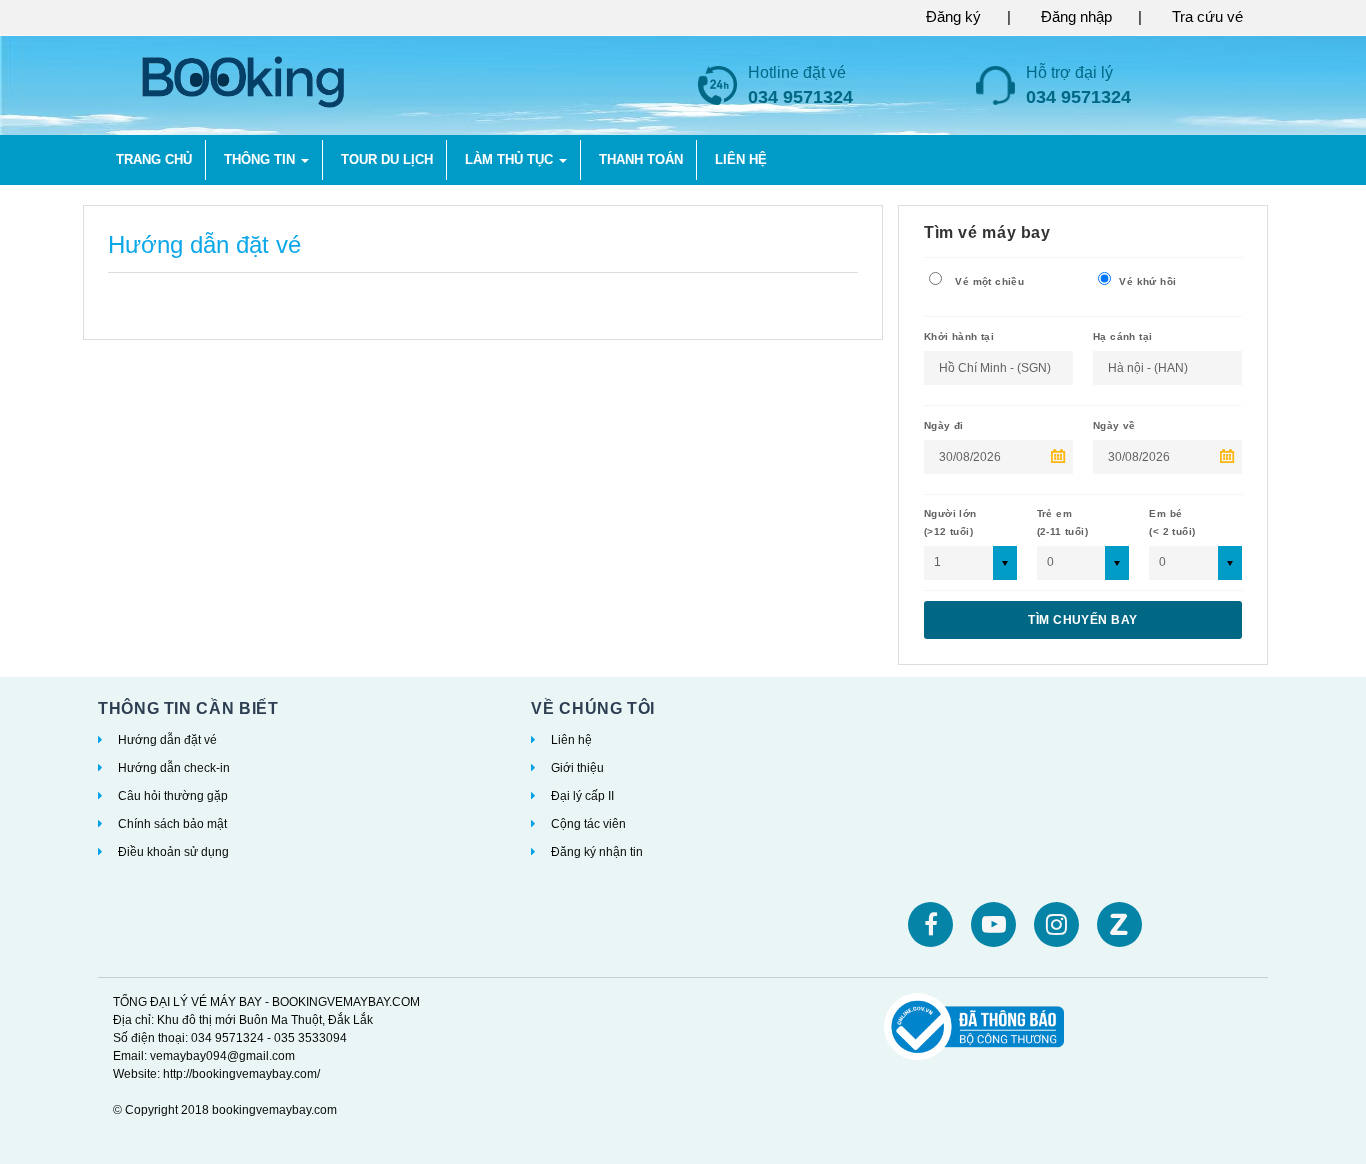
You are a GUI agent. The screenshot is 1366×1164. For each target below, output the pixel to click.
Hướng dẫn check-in (174, 768)
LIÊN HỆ (741, 159)
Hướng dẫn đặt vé (167, 740)
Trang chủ (154, 159)
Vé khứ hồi (1146, 281)
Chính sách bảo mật (172, 824)
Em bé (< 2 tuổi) (1172, 522)
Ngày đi (944, 425)
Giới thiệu (577, 768)
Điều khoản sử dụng (173, 852)
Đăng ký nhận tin (597, 852)
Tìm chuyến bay (1083, 620)
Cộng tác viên (588, 824)
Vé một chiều (988, 281)
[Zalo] (1119, 924)
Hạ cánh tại (1122, 336)
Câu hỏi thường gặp (173, 796)
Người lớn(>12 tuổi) (950, 522)
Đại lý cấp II (582, 796)
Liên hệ (571, 740)
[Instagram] (1056, 924)
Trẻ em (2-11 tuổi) (1062, 522)
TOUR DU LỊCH (387, 159)
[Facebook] (930, 924)
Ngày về (1114, 425)
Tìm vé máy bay (987, 232)
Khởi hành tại (959, 336)
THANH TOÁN (641, 159)
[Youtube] (993, 924)
